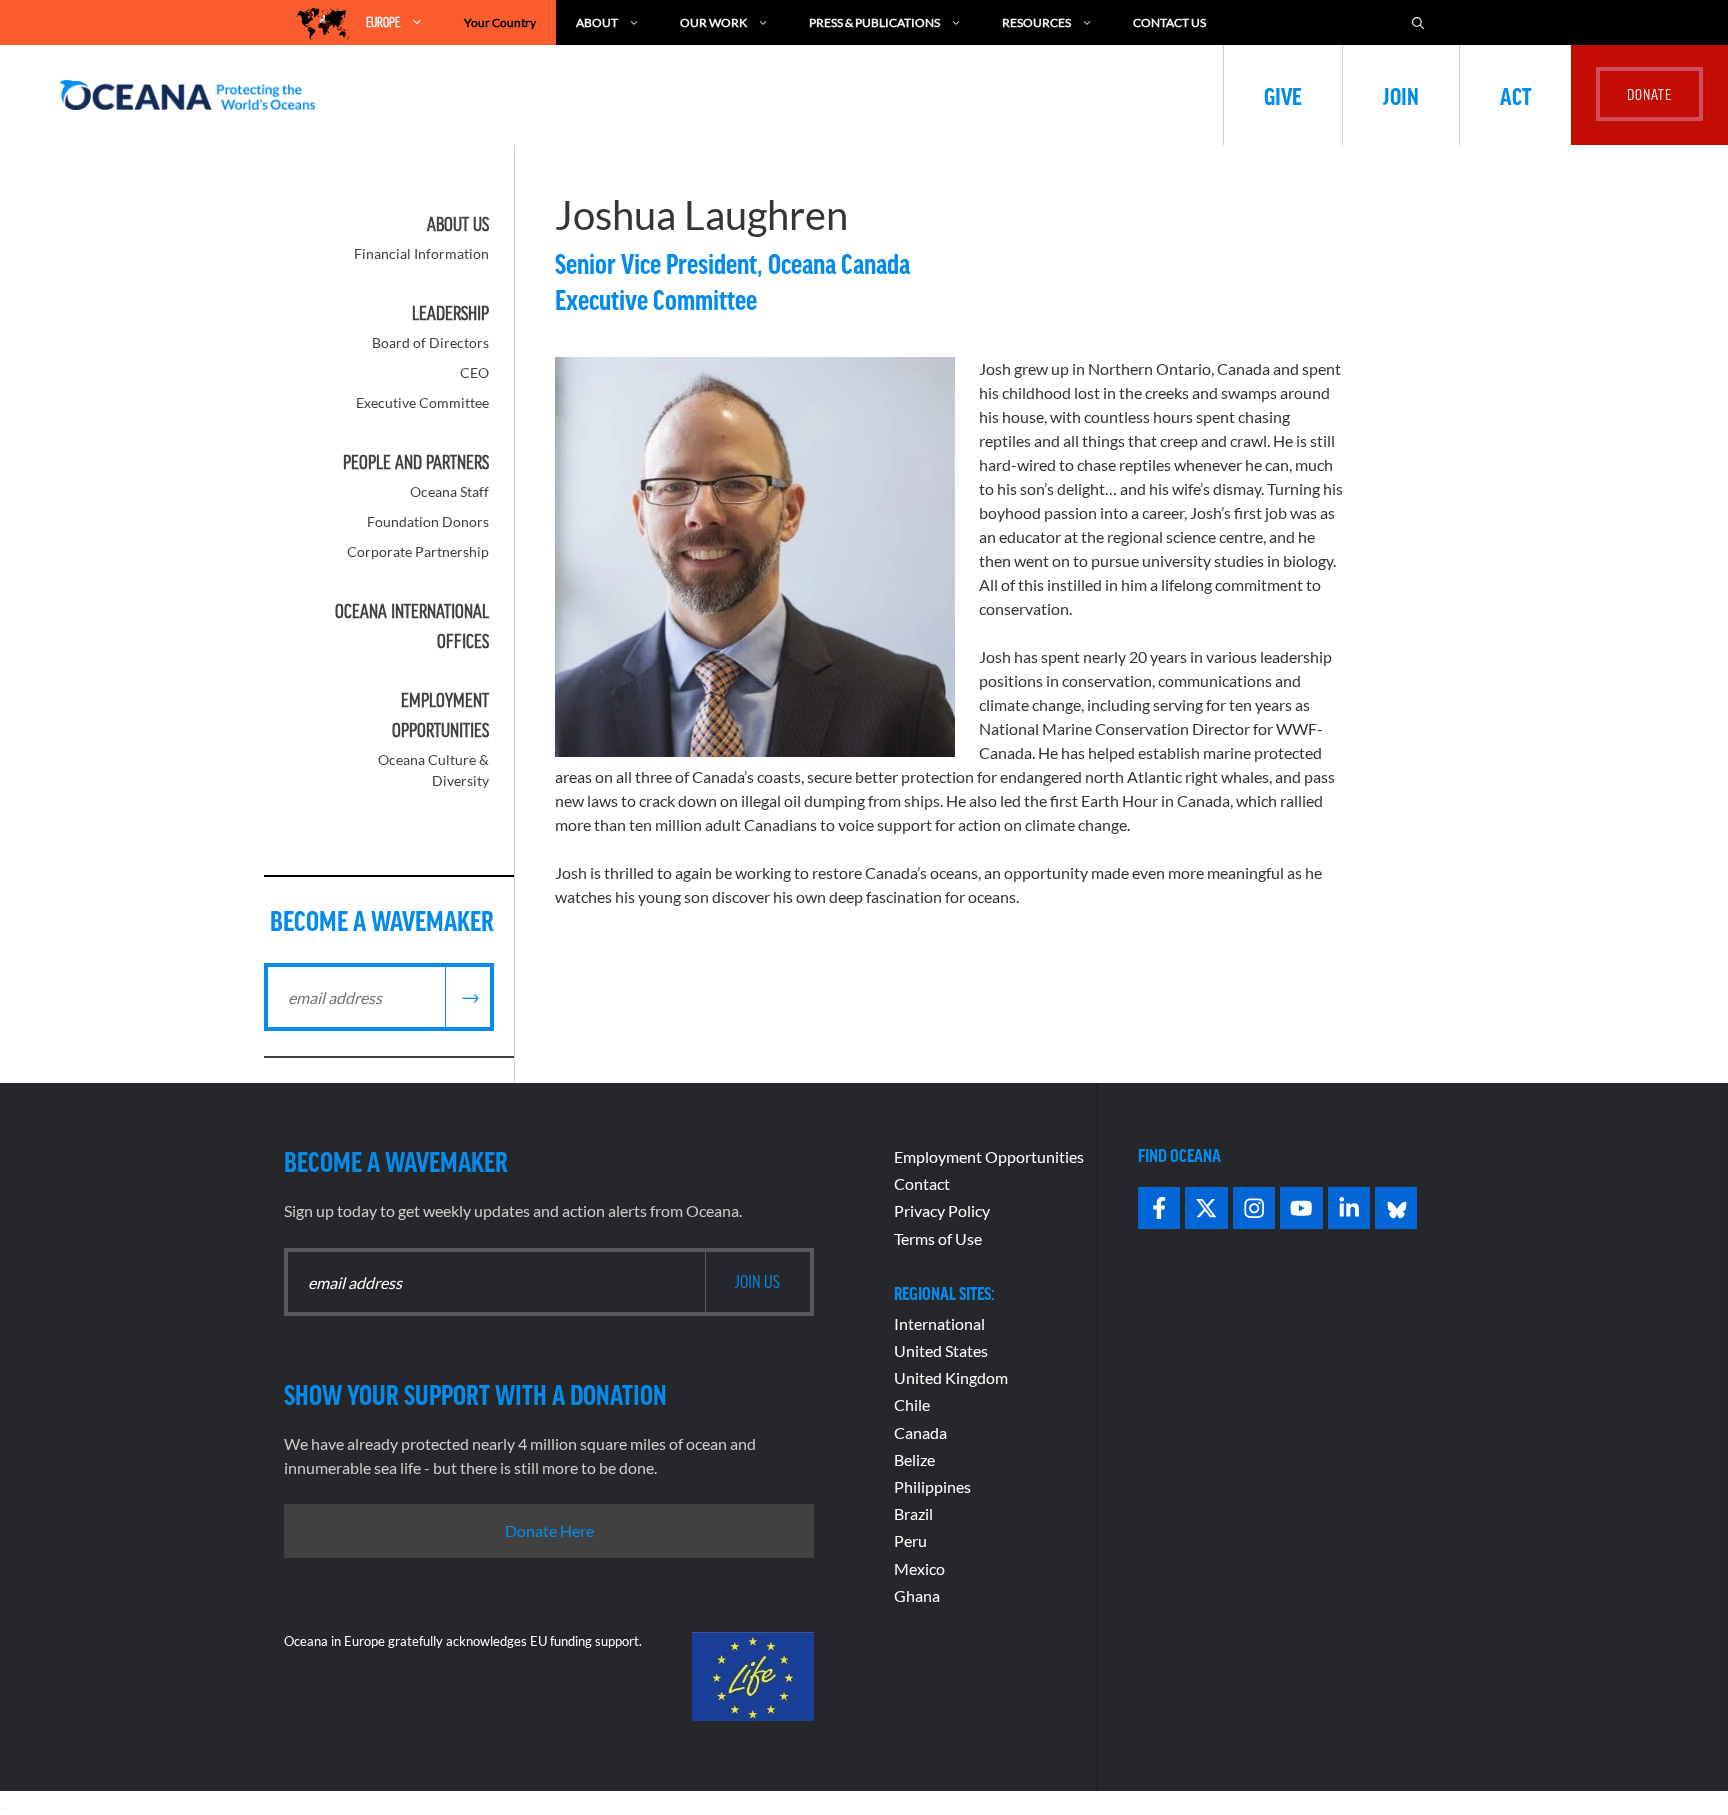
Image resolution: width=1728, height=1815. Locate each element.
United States (941, 1350)
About (597, 22)
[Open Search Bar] (1418, 22)
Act (1515, 95)
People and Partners (416, 462)
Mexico (919, 1568)
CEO (474, 372)
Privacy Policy (942, 1210)
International (939, 1323)
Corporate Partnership (418, 551)
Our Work (713, 22)
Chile (912, 1404)
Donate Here (549, 1530)
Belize (914, 1459)
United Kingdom (951, 1377)
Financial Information (421, 253)
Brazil (913, 1513)
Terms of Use (938, 1238)
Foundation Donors (428, 521)
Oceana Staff (449, 491)
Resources (1036, 22)
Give (1283, 95)
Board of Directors (430, 342)
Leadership (450, 313)
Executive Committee (422, 402)
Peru (910, 1540)
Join (1401, 95)
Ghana (917, 1595)
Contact (922, 1183)
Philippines (932, 1486)
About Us (458, 224)
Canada (920, 1432)
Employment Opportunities (989, 1156)
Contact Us (1169, 22)
